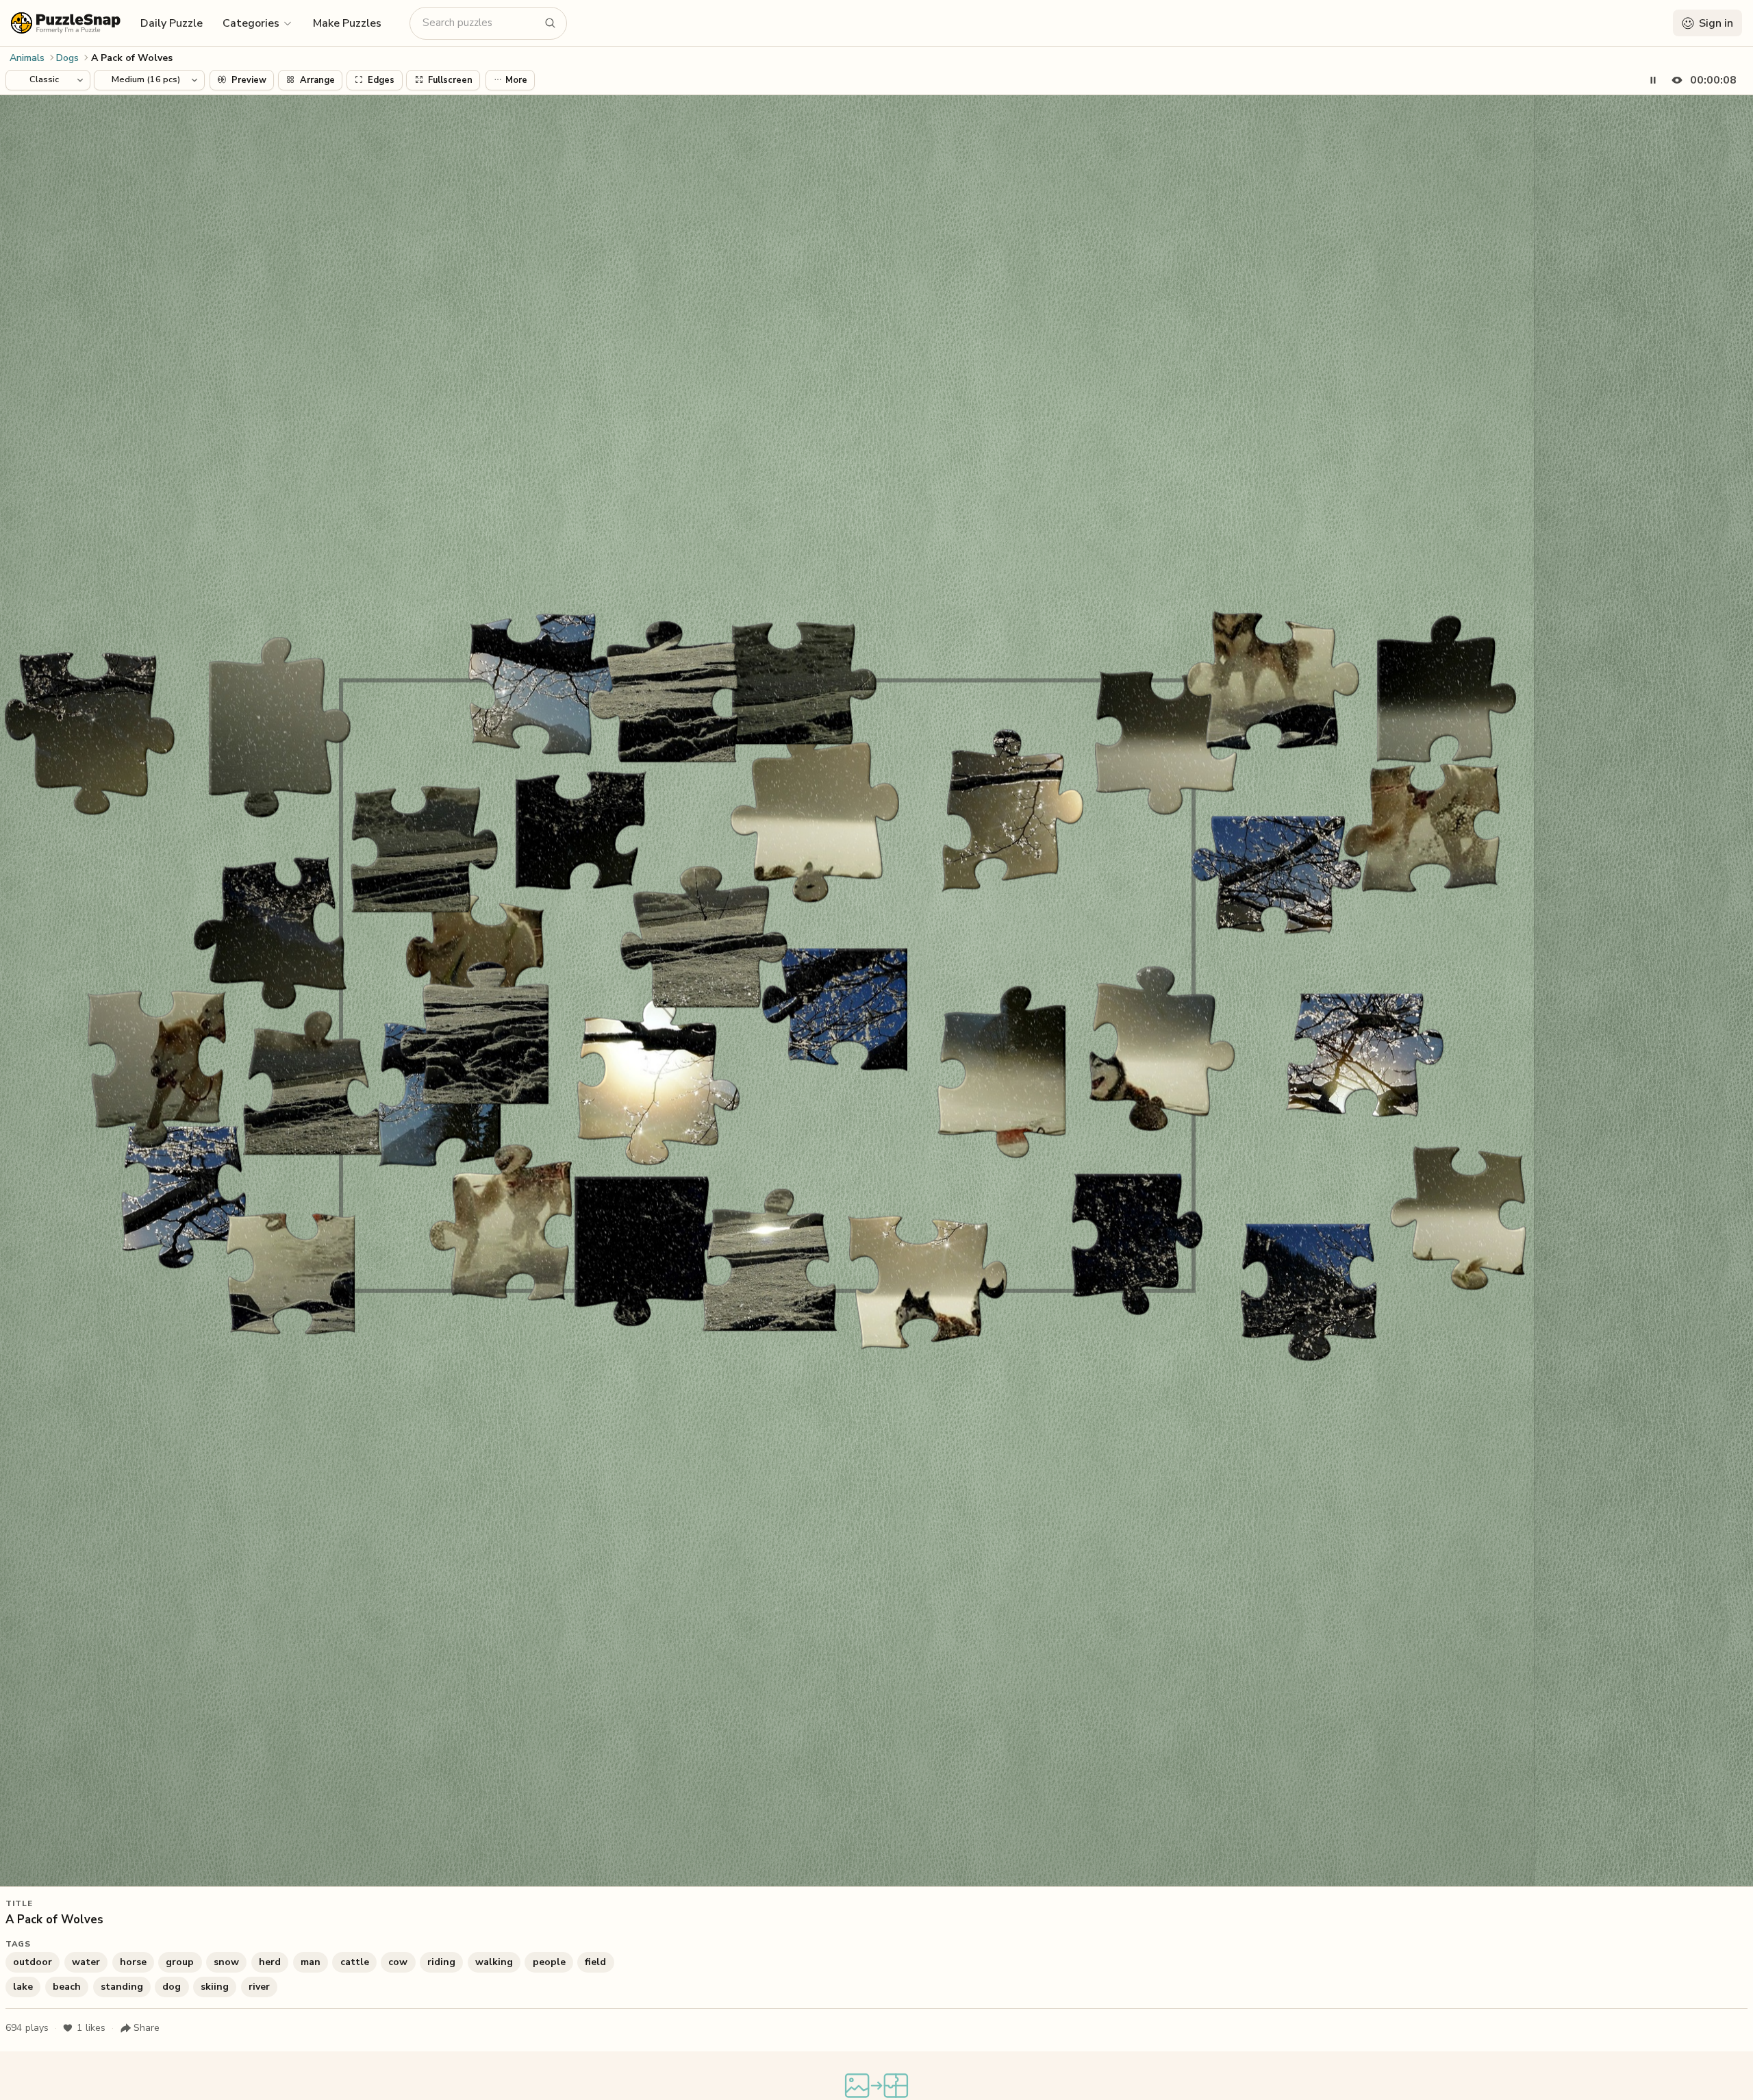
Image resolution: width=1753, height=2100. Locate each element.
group (180, 1962)
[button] (258, 23)
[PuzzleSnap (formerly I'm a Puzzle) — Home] (66, 23)
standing (122, 1987)
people (549, 1962)
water (86, 1962)
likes (91, 2028)
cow (398, 1962)
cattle (355, 1962)
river (259, 1987)
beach (67, 1987)
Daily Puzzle (172, 23)
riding (441, 1962)
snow (226, 1962)
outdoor (33, 1962)
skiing (215, 1987)
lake (23, 1987)
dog (172, 1987)
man (311, 1962)
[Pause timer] (1653, 80)
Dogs (67, 58)
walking (494, 1962)
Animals (27, 58)
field (595, 1962)
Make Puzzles (347, 23)
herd (270, 1962)
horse (133, 1962)
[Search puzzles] (551, 23)
